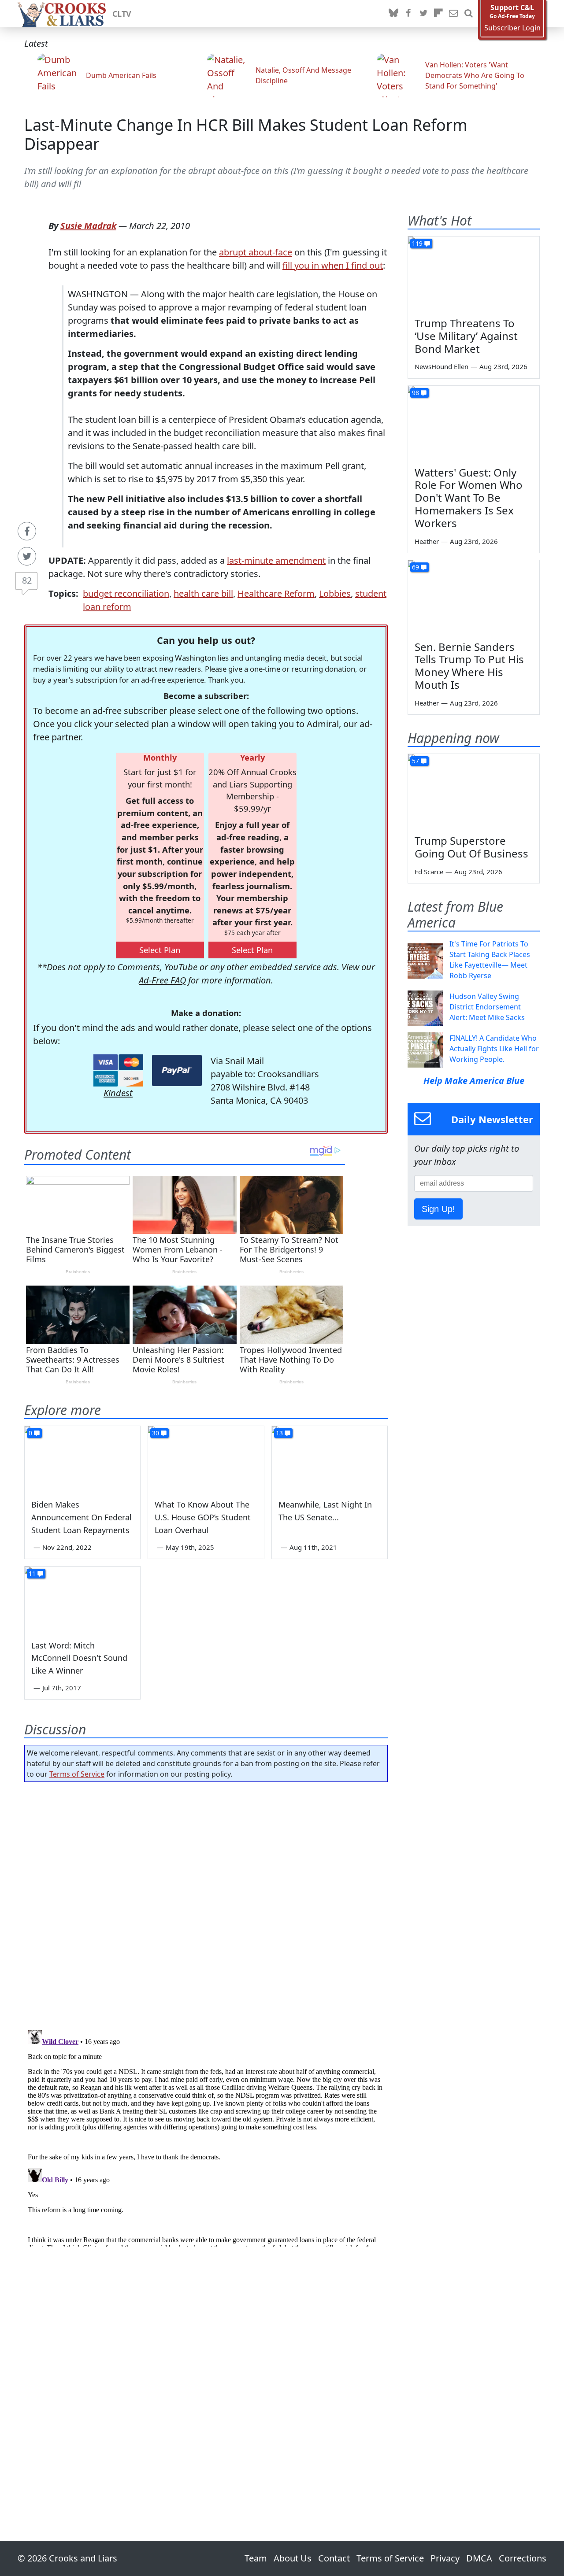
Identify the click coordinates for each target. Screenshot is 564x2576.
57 (416, 761)
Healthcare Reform (276, 593)
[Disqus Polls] (206, 1903)
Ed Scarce (429, 872)
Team (256, 2558)
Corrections (523, 2558)
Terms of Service (77, 1774)
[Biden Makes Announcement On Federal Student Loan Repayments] (82, 1459)
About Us (293, 2558)
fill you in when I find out (333, 265)
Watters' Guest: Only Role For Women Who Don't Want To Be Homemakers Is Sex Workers (469, 498)
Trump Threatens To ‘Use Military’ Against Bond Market (466, 336)
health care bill (203, 593)
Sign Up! (438, 1209)
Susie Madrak (88, 226)
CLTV (122, 14)
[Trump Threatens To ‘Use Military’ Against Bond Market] (474, 273)
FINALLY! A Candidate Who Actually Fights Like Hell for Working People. (494, 1049)
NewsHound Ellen (442, 366)
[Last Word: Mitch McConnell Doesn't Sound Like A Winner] (82, 1599)
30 (156, 1433)
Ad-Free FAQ (162, 980)
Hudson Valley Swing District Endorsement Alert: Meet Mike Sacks (487, 1007)
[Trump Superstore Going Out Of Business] (474, 791)
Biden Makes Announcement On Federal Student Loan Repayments (82, 1517)
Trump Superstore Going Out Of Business (471, 847)
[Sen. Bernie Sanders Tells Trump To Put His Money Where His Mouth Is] (474, 597)
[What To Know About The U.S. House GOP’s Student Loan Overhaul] (206, 1459)
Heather (427, 541)
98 (416, 393)
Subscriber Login (512, 28)
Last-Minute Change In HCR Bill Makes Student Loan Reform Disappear (246, 134)
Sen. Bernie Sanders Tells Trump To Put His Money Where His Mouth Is (469, 666)
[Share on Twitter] (27, 556)
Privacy (445, 2558)
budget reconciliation (126, 593)
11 (32, 1573)
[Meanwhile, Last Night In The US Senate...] (330, 1459)
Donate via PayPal (177, 1070)
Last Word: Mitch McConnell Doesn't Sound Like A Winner (79, 1658)
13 (279, 1433)
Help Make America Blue (474, 1081)
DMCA (479, 2558)
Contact (334, 2558)
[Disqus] (206, 2136)
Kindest (118, 1093)
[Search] (468, 14)
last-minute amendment (276, 560)
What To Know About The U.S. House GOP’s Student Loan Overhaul (203, 1517)
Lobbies (335, 593)
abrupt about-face (256, 252)
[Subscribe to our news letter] (453, 14)
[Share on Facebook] (27, 531)
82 (27, 580)
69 (416, 567)
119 (417, 243)
